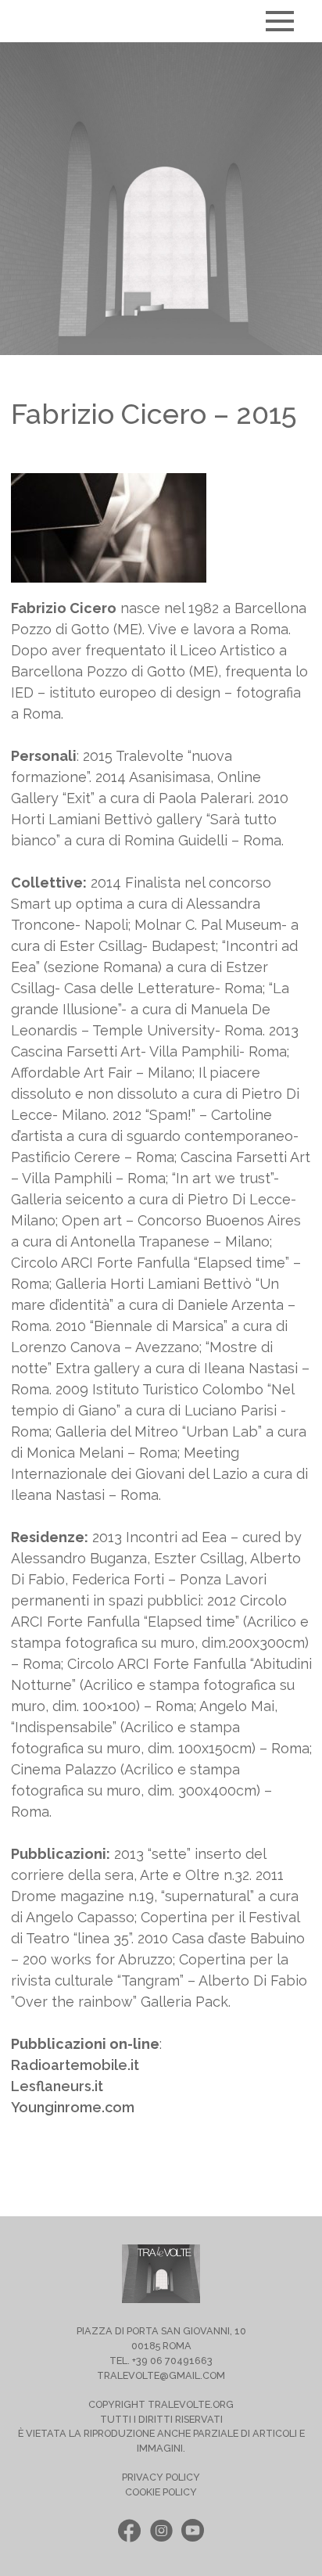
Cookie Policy (161, 2492)
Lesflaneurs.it (57, 2086)
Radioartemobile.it (75, 2065)
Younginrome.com (73, 2107)
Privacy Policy (161, 2477)
